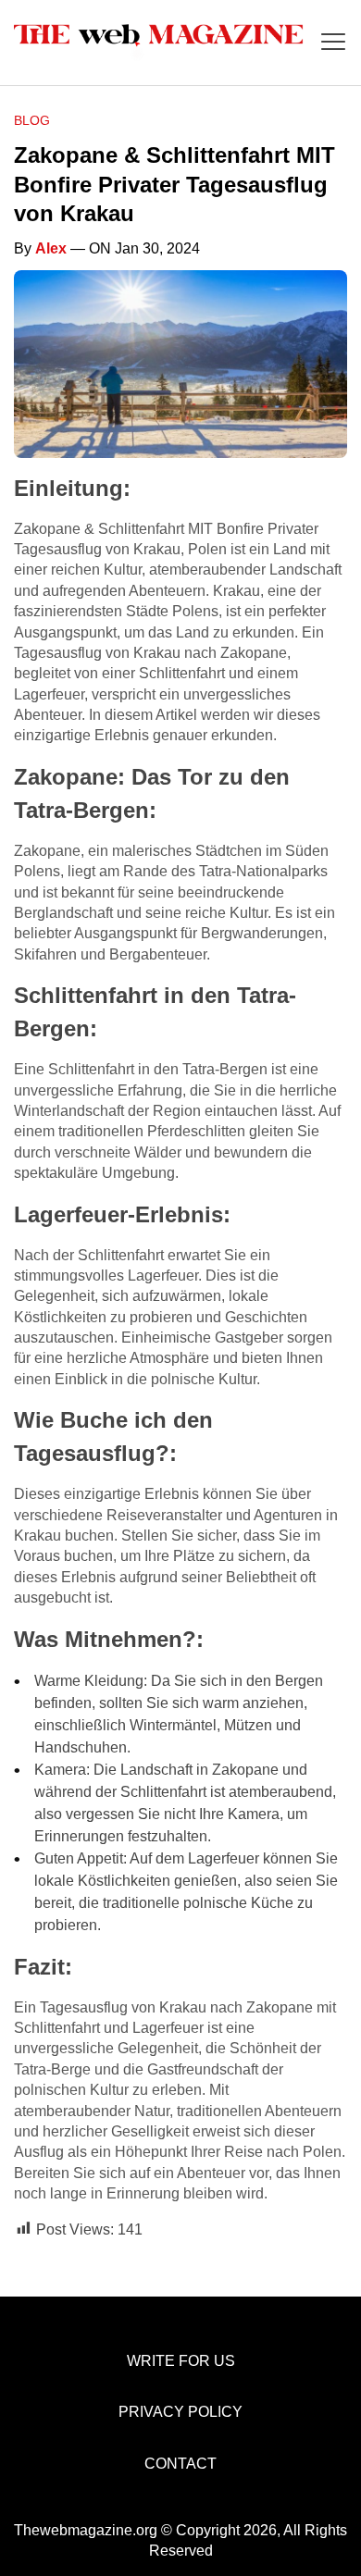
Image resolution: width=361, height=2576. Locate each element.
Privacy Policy (180, 2412)
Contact (180, 2464)
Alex (51, 248)
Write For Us (181, 2361)
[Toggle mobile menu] (333, 43)
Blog (32, 120)
